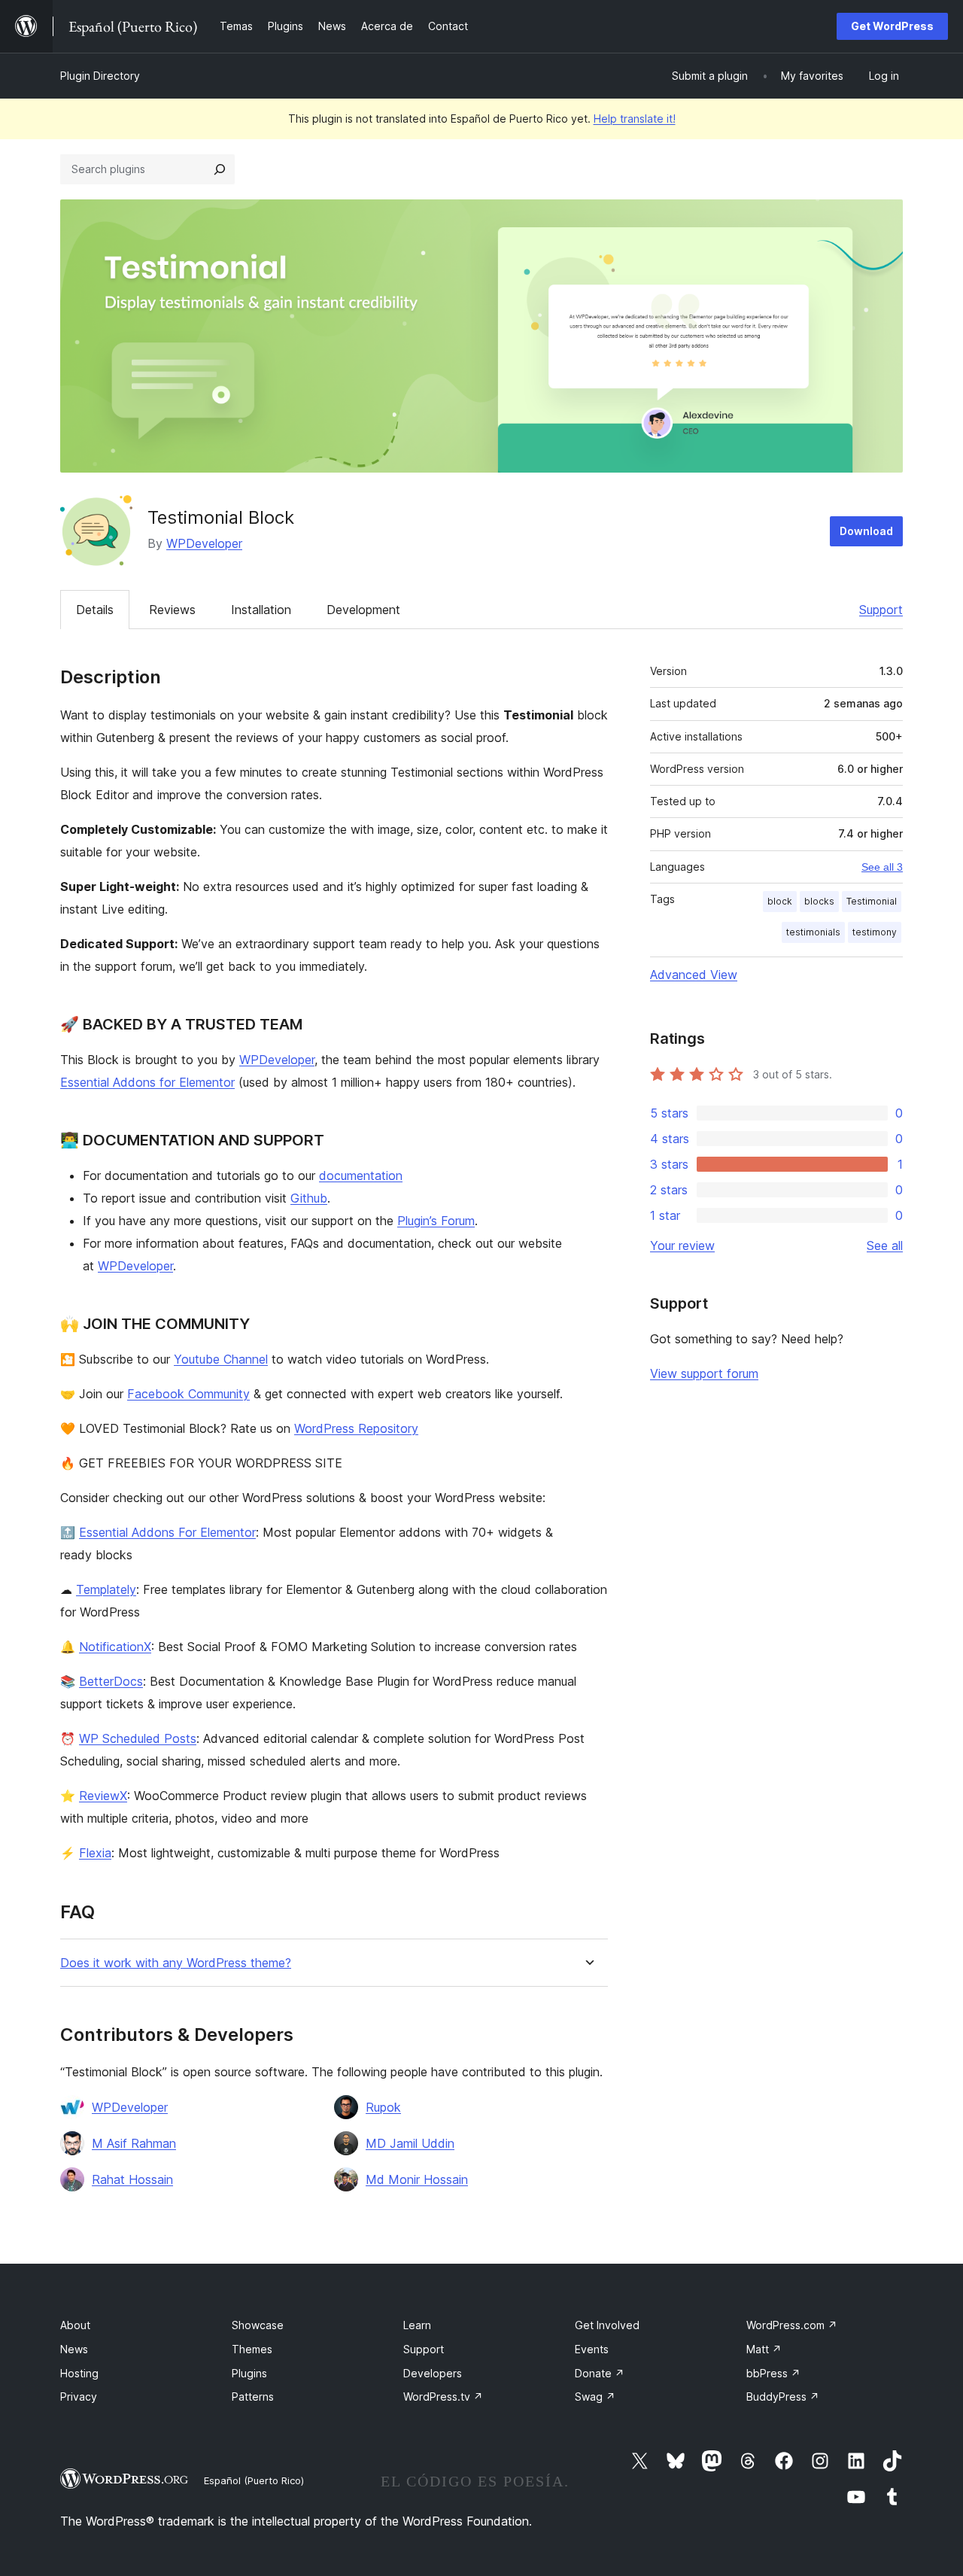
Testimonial (872, 901)
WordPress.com (792, 2325)
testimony (875, 932)
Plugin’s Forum (436, 1221)
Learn (417, 2325)
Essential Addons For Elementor (167, 1532)
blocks (819, 901)
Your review (682, 1245)
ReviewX (103, 1796)
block (780, 901)
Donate (600, 2373)
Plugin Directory (100, 76)
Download (866, 531)
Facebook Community (188, 1394)
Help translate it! (635, 119)
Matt (764, 2349)
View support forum (704, 1373)
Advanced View (694, 975)
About (75, 2325)
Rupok (383, 2107)
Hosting (79, 2373)
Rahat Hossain (132, 2179)
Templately (106, 1589)
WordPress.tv (443, 2397)
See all (885, 1245)
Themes (252, 2349)
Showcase (258, 2325)
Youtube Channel (221, 1359)
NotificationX (115, 1647)
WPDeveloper (204, 543)
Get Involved (607, 2325)
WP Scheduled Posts (138, 1738)
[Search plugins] (220, 169)
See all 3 (882, 867)
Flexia (95, 1853)
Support (881, 610)
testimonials (813, 932)
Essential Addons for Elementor (147, 1082)
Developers (433, 2373)
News (74, 2349)
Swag (595, 2397)
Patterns (253, 2397)
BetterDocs (111, 1681)
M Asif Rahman (134, 2143)
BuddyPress (783, 2397)
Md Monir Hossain (417, 2179)
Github (309, 1198)
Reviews (172, 610)
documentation (361, 1175)
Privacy (79, 2397)
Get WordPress (892, 26)
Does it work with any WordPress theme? (176, 1963)
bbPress (773, 2373)
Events (592, 2349)
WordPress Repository (356, 1428)
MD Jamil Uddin (410, 2143)
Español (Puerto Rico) (254, 2480)
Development (363, 610)
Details (95, 610)
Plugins (249, 2373)
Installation (261, 610)
